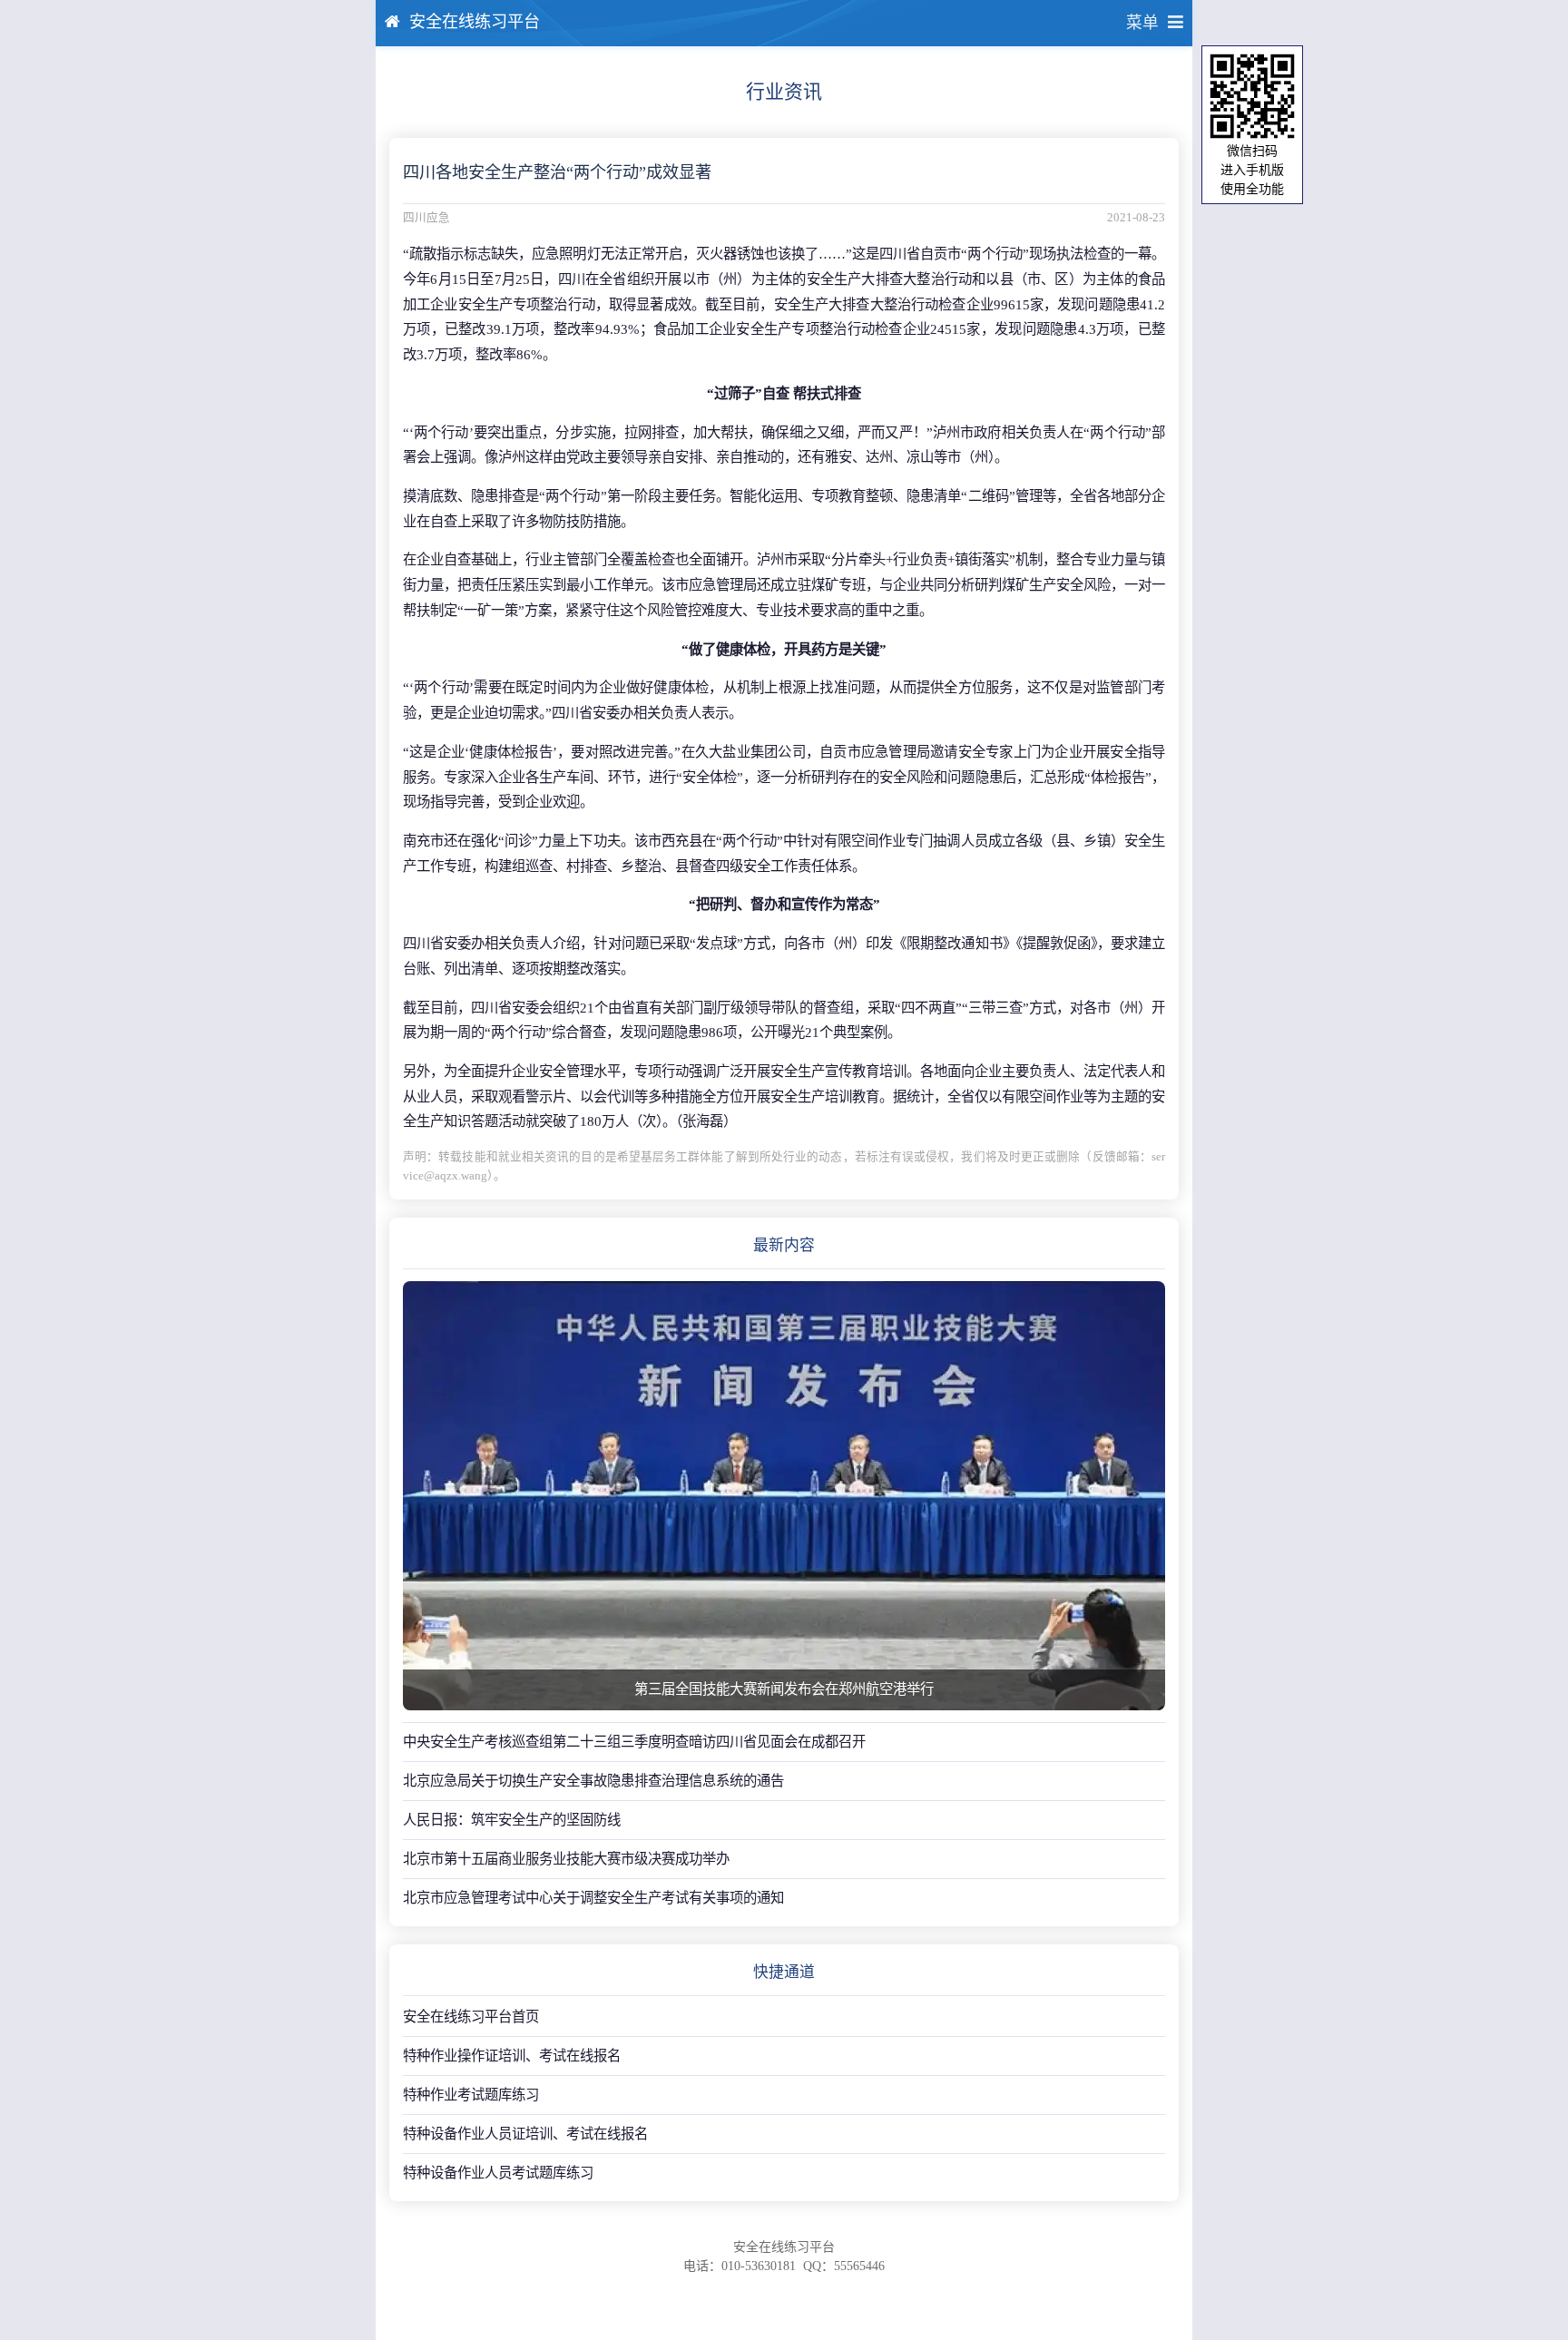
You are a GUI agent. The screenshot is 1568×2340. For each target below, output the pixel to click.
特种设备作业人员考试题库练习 (498, 2173)
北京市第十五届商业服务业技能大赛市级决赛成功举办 (566, 1859)
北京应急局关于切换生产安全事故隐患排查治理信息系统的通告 (593, 1781)
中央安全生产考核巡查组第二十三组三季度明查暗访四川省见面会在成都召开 (634, 1742)
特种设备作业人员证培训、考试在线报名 (525, 2134)
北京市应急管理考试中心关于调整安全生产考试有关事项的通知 (593, 1898)
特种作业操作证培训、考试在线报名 (512, 2056)
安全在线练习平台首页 (471, 2017)
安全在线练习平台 (475, 22)
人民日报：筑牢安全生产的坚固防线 (512, 1820)
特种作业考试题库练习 (471, 2095)
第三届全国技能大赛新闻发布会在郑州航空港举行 (784, 1689)
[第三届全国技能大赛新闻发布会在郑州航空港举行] (784, 1496)
